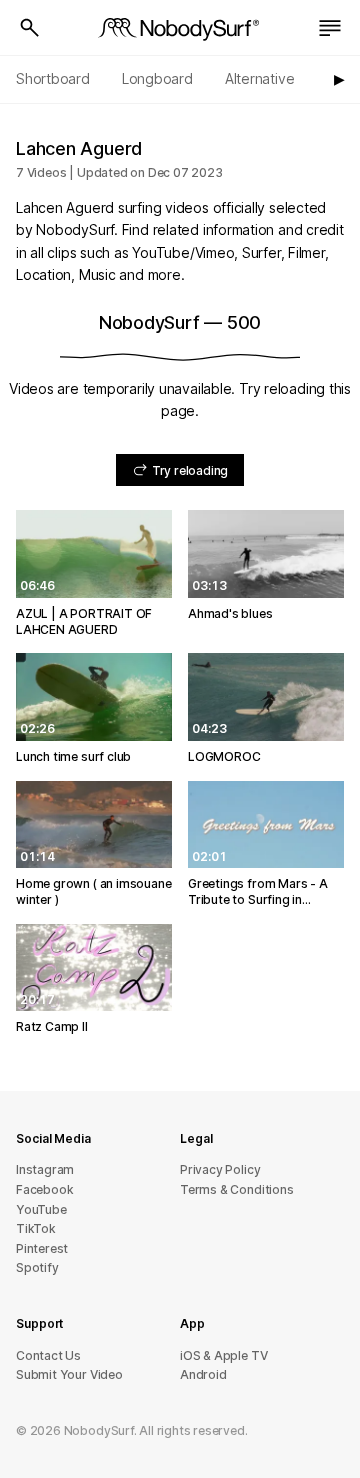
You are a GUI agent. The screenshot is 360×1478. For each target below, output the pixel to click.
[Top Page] (180, 28)
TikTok (36, 1228)
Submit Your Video (69, 1374)
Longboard (157, 78)
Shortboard (53, 78)
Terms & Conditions (237, 1189)
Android (203, 1374)
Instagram (45, 1169)
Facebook (44, 1189)
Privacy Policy (220, 1169)
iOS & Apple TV (223, 1355)
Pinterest (42, 1248)
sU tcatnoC (48, 1355)
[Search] (30, 28)
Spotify (37, 1267)
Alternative (260, 78)
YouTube (41, 1209)
